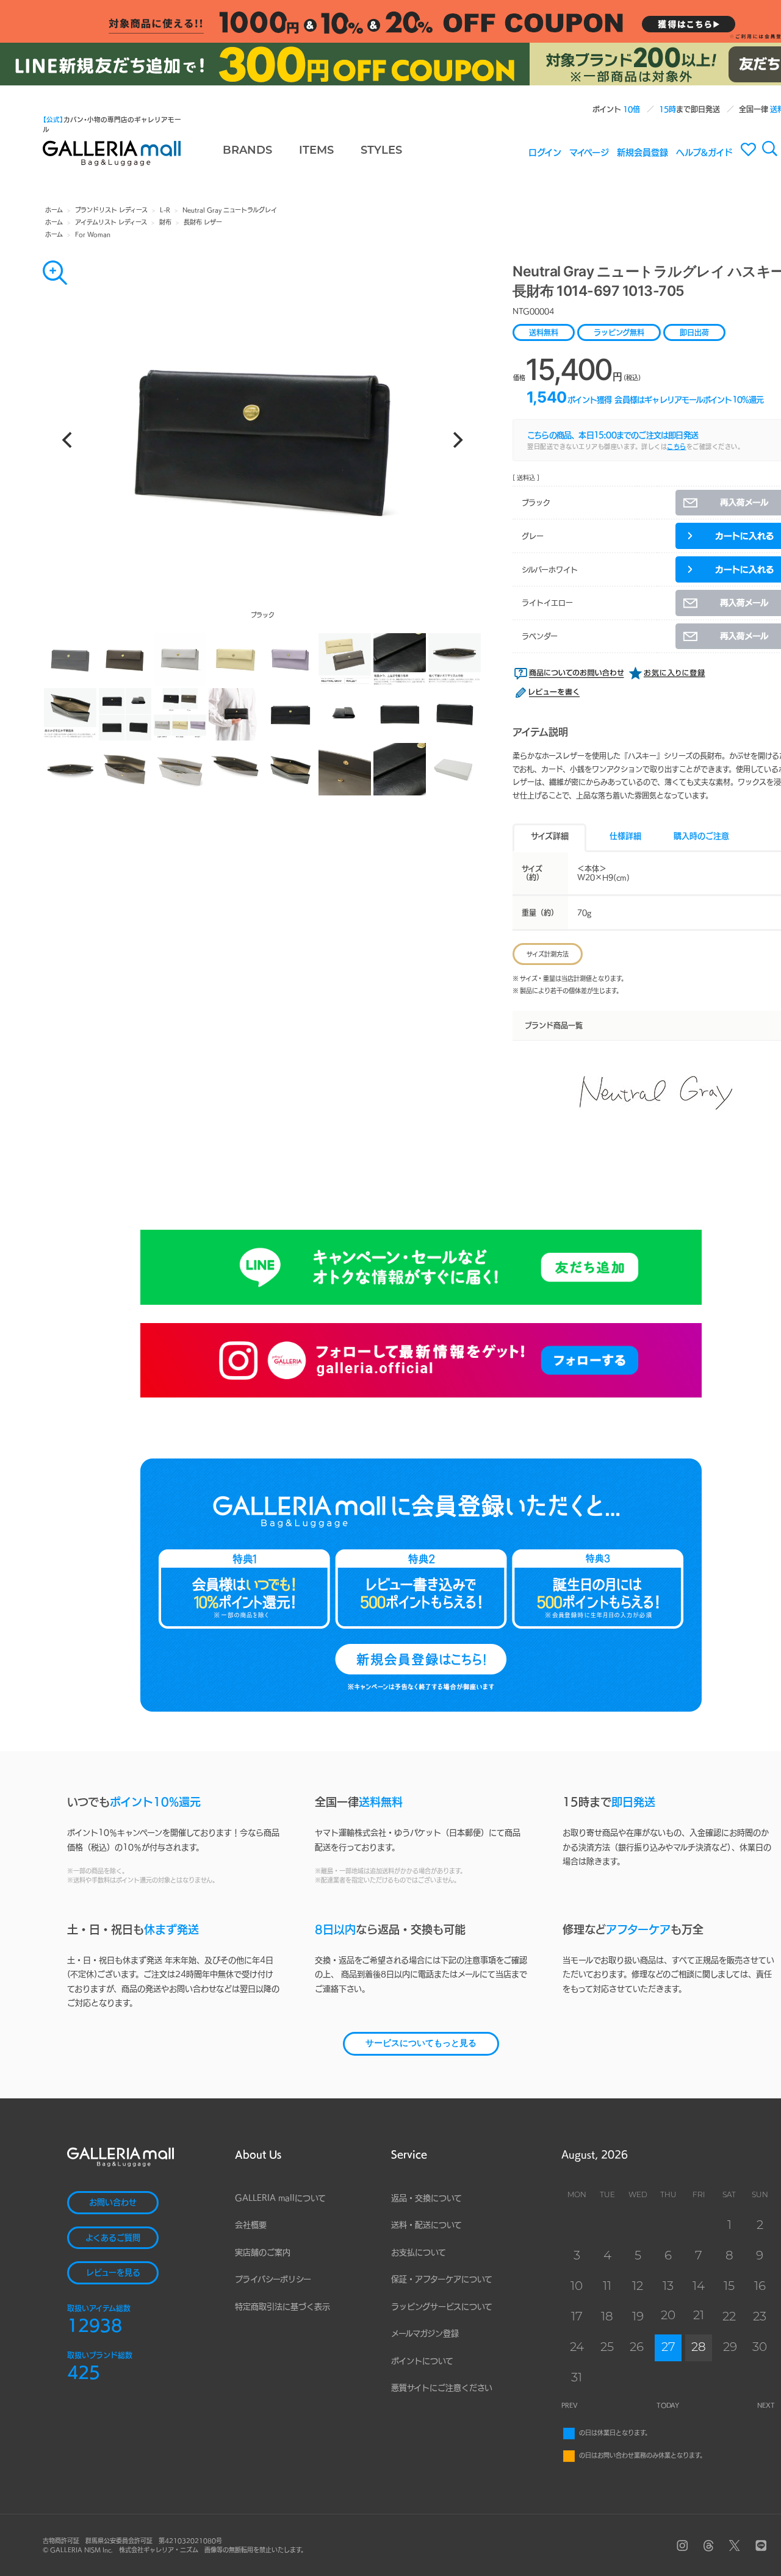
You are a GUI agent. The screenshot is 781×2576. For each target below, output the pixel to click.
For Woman (93, 234)
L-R (165, 210)
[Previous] (68, 440)
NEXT (766, 2405)
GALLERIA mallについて (280, 2198)
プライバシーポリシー (273, 2279)
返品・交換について (426, 2198)
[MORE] (55, 273)
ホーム (54, 210)
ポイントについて (422, 2361)
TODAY (668, 2405)
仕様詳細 (625, 836)
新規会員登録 (642, 152)
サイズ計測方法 (548, 954)
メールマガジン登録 (425, 2334)
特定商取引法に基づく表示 (283, 2307)
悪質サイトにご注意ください (442, 2388)
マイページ (589, 152)
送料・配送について (426, 2225)
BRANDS (247, 151)
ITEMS (316, 151)
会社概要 (251, 2225)
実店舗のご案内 (263, 2252)
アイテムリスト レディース (111, 222)
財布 (165, 222)
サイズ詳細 (550, 836)
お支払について (419, 2252)
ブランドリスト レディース (111, 210)
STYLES (381, 151)
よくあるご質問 (113, 2238)
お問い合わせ (113, 2202)
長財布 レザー (203, 222)
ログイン (545, 152)
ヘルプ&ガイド (704, 152)
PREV (570, 2405)
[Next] (456, 440)
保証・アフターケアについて (442, 2279)
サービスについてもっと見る (421, 2044)
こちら (677, 447)
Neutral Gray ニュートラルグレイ (230, 210)
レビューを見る (113, 2273)
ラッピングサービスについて (442, 2307)
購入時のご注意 (701, 836)
